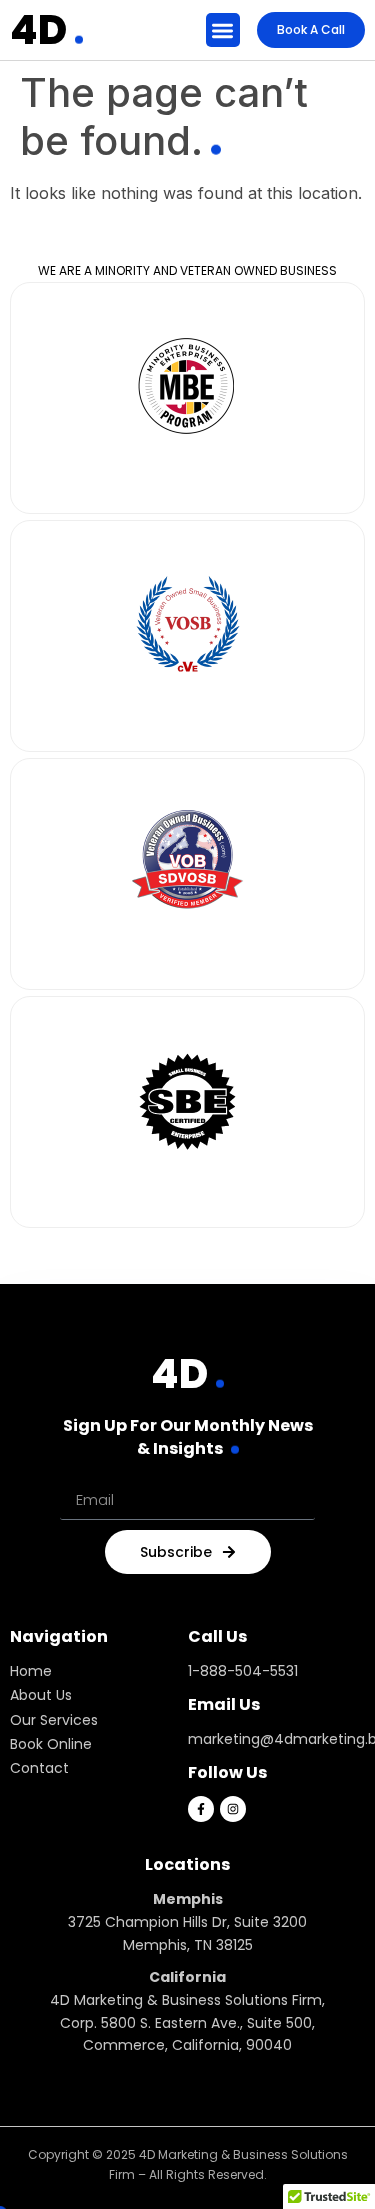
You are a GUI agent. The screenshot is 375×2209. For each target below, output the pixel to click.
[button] (223, 30)
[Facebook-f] (201, 1809)
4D (38, 30)
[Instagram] (233, 1809)
